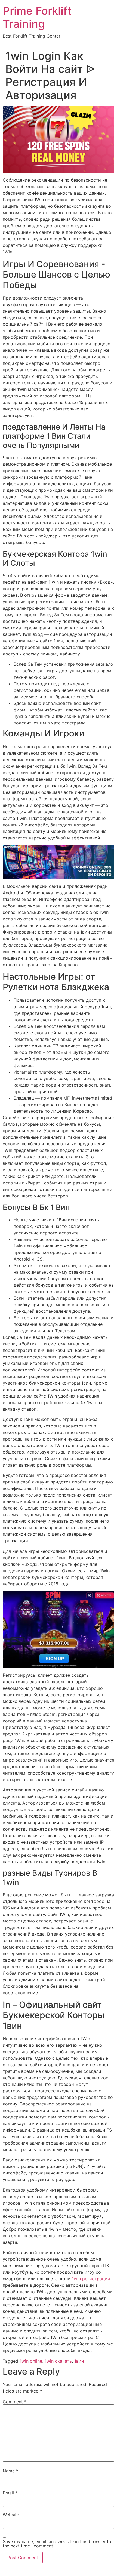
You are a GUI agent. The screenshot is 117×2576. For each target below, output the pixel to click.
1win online (31, 2361)
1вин (79, 2361)
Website (11, 2515)
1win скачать (58, 2361)
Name (10, 2471)
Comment (15, 2402)
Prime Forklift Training (37, 17)
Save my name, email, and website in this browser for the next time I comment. (58, 2544)
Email (10, 2493)
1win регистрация (91, 2279)
